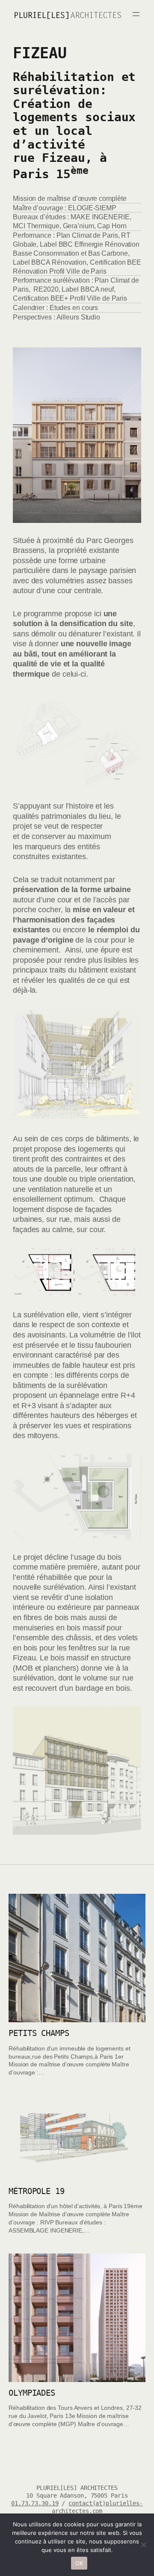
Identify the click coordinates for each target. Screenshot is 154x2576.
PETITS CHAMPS (39, 2033)
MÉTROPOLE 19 (37, 2191)
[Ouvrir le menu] (136, 14)
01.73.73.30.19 (35, 2503)
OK (79, 2563)
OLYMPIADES (32, 2393)
